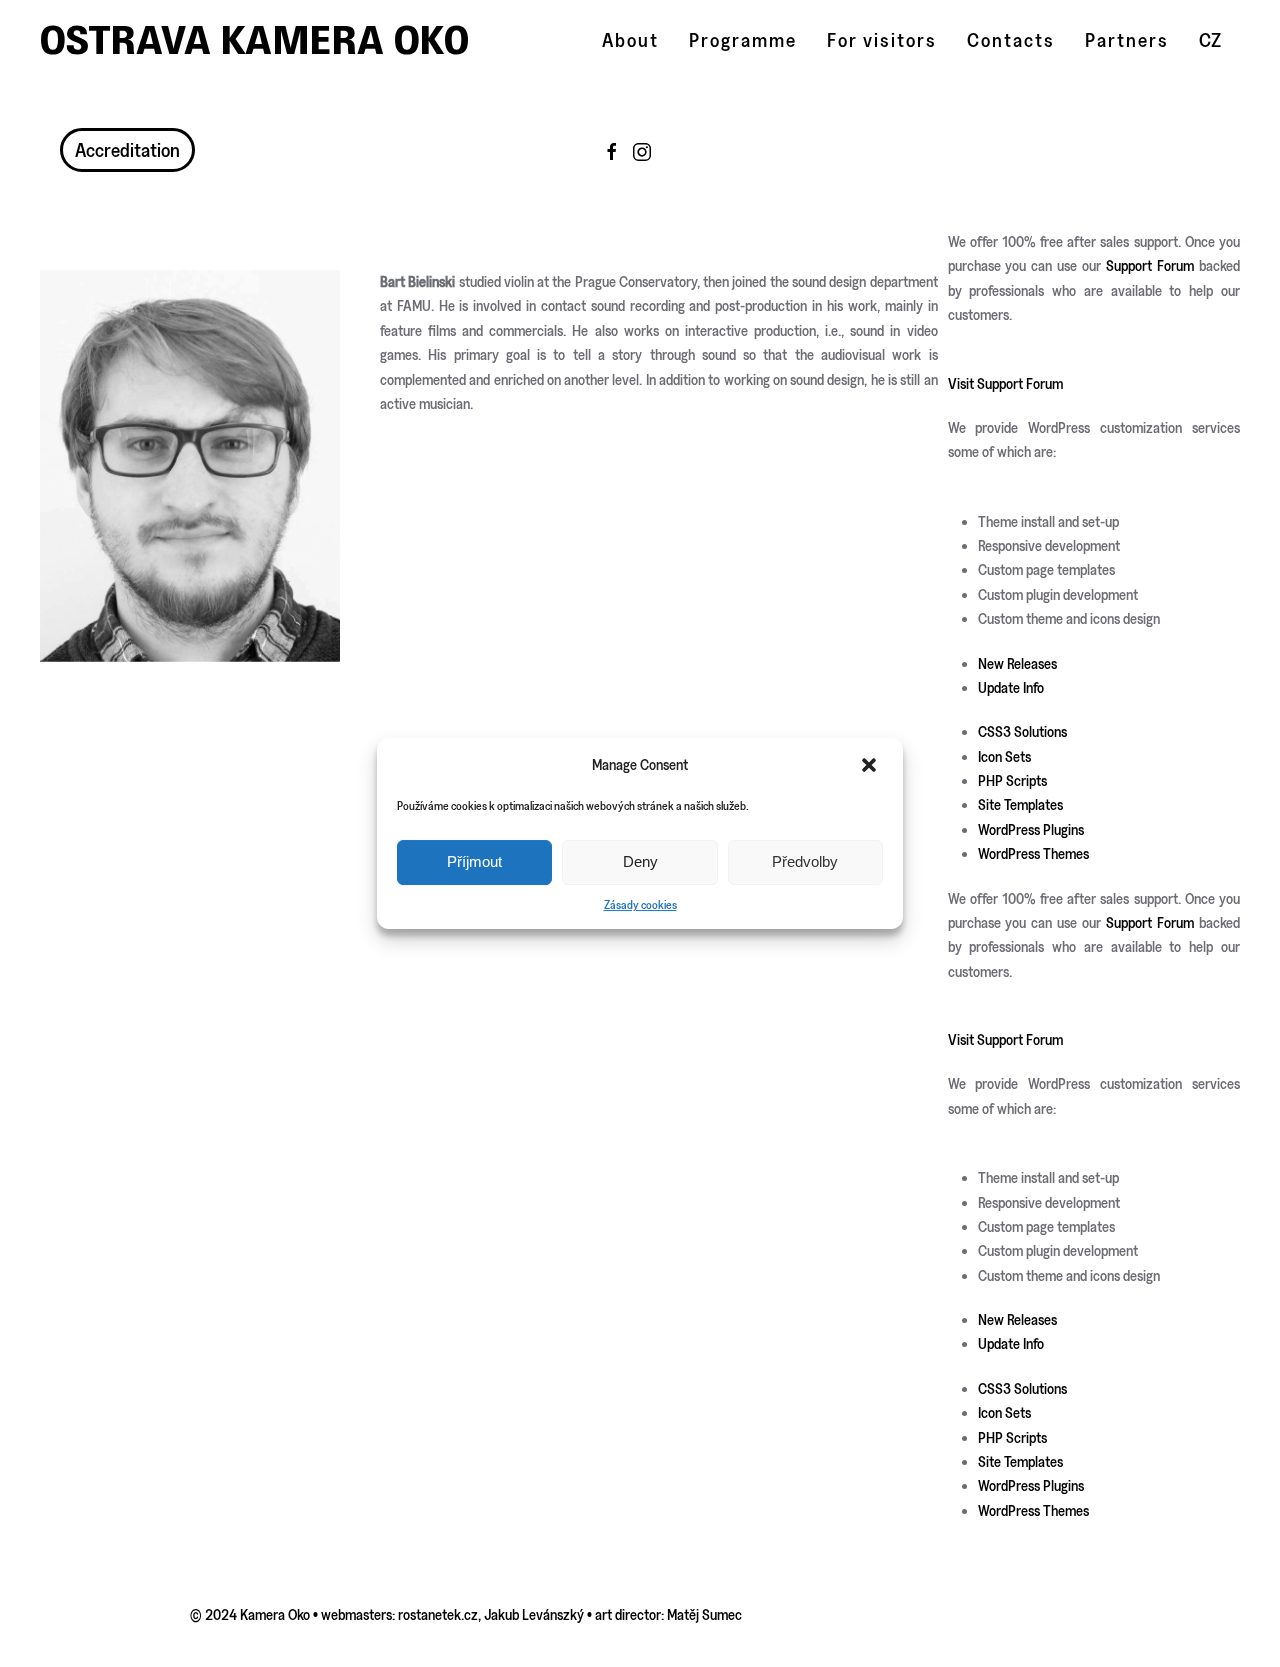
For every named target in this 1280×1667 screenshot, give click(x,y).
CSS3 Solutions (1022, 731)
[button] (871, 765)
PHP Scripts (1012, 780)
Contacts (1011, 40)
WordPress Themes (1033, 853)
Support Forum (1150, 265)
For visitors (882, 40)
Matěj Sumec (704, 1614)
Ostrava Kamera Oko (255, 40)
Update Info (1011, 687)
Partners (1127, 40)
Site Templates (1020, 804)
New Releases (1017, 663)
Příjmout (474, 861)
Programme (743, 40)
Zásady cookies (640, 904)
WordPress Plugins (1031, 829)
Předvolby (805, 861)
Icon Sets (1004, 756)
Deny (640, 861)
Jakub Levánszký (534, 1614)
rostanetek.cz (438, 1614)
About (630, 40)
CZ (1210, 40)
